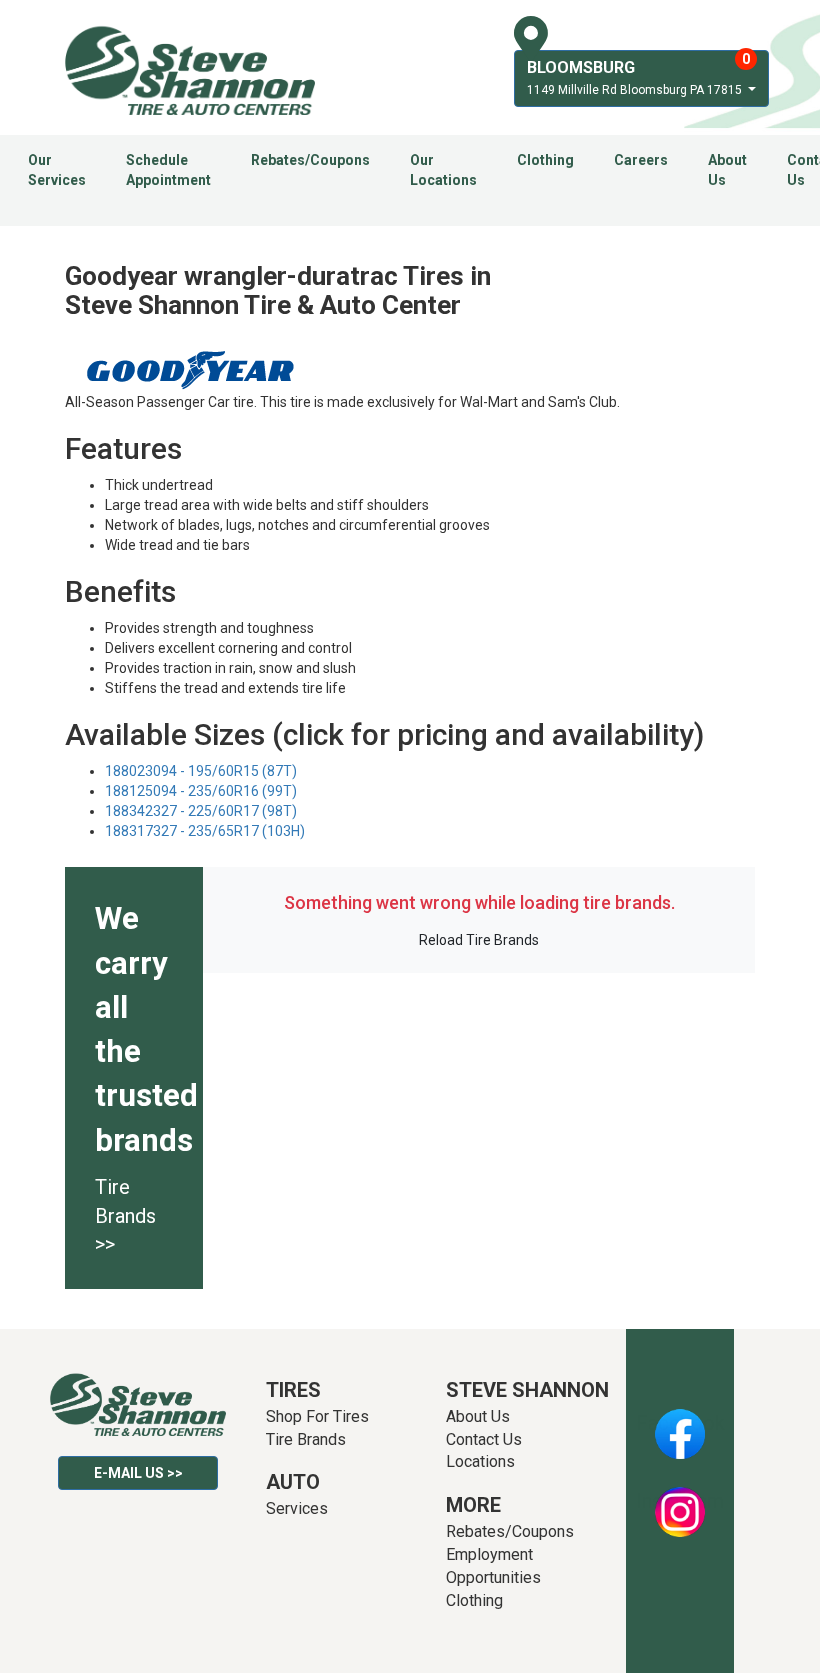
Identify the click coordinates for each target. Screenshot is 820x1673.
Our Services (57, 170)
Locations (480, 1461)
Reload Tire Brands (479, 940)
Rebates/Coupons (310, 160)
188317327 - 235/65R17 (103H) (205, 831)
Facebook (680, 1423)
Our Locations (443, 170)
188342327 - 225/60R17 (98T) (201, 811)
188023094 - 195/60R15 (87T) (201, 771)
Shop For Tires (317, 1416)
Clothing (545, 160)
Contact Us (484, 1439)
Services (297, 1508)
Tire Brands (306, 1439)
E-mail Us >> (138, 1473)
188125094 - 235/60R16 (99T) (201, 791)
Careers (641, 160)
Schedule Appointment (168, 170)
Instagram (680, 1501)
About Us (727, 170)
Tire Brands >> (125, 1215)
